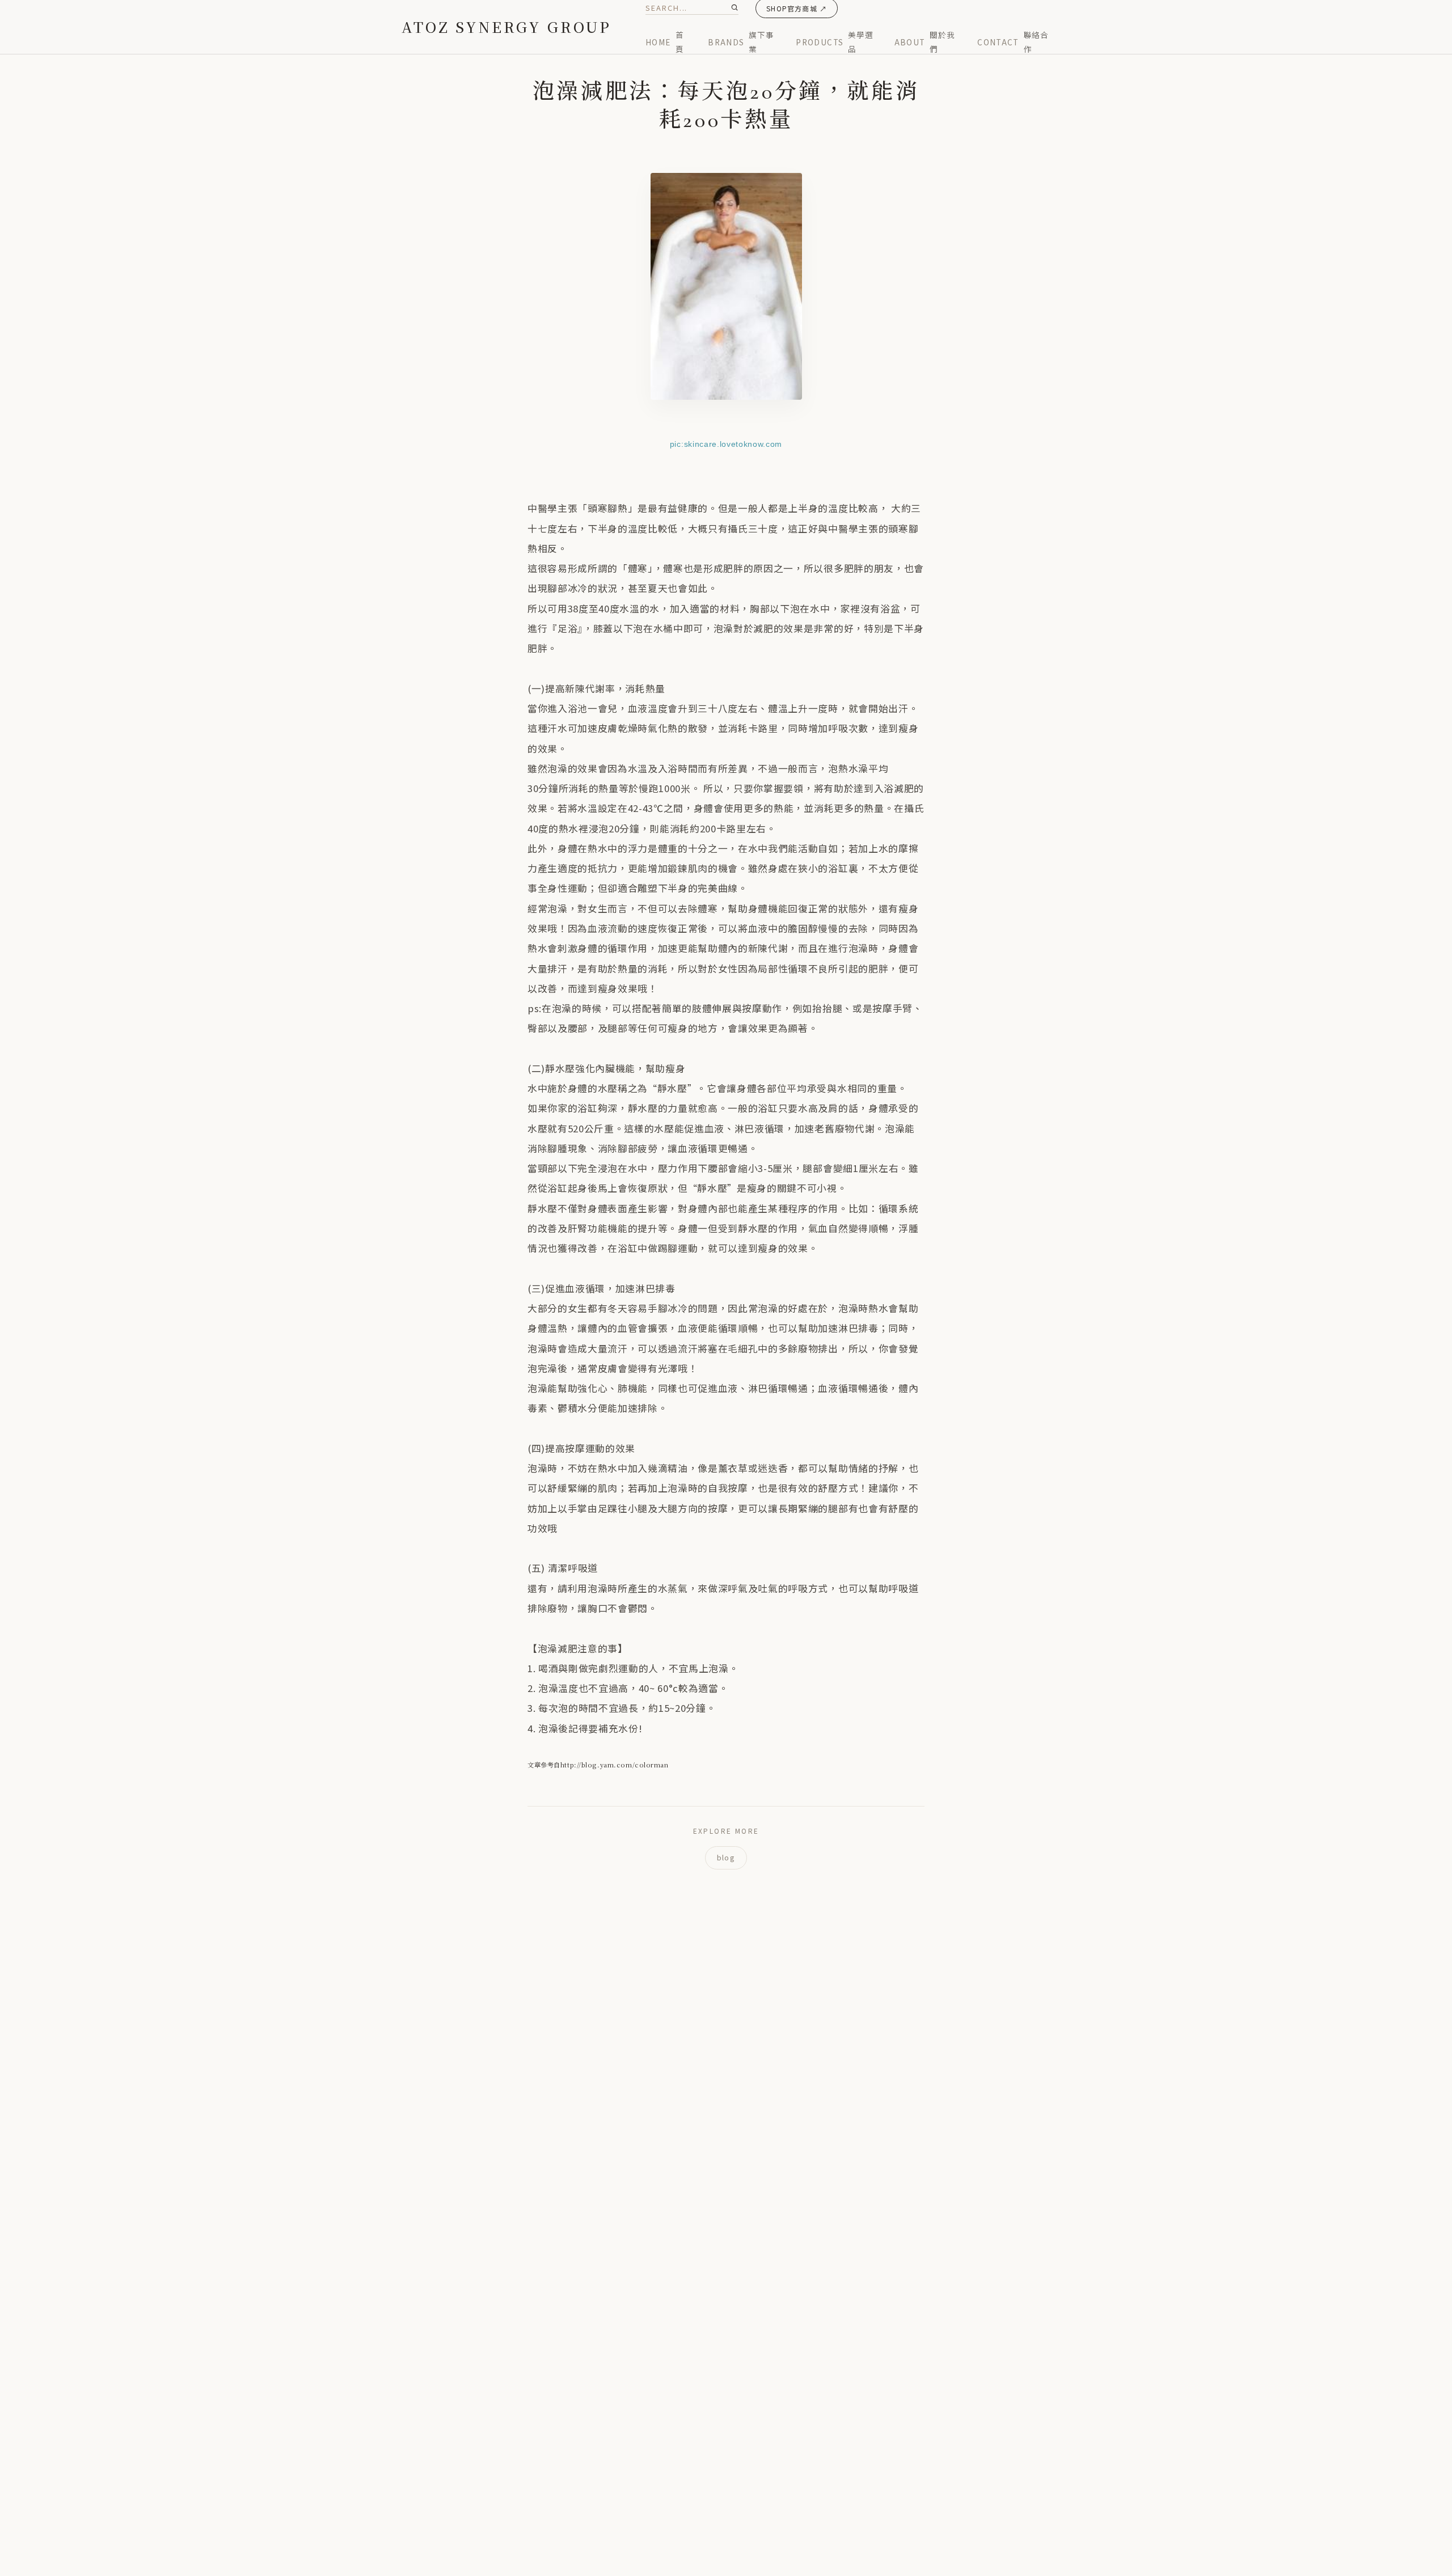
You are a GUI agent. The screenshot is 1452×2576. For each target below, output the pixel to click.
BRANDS (741, 41)
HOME (664, 41)
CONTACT (1013, 41)
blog (726, 1857)
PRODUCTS (834, 41)
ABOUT (925, 41)
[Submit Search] (735, 7)
